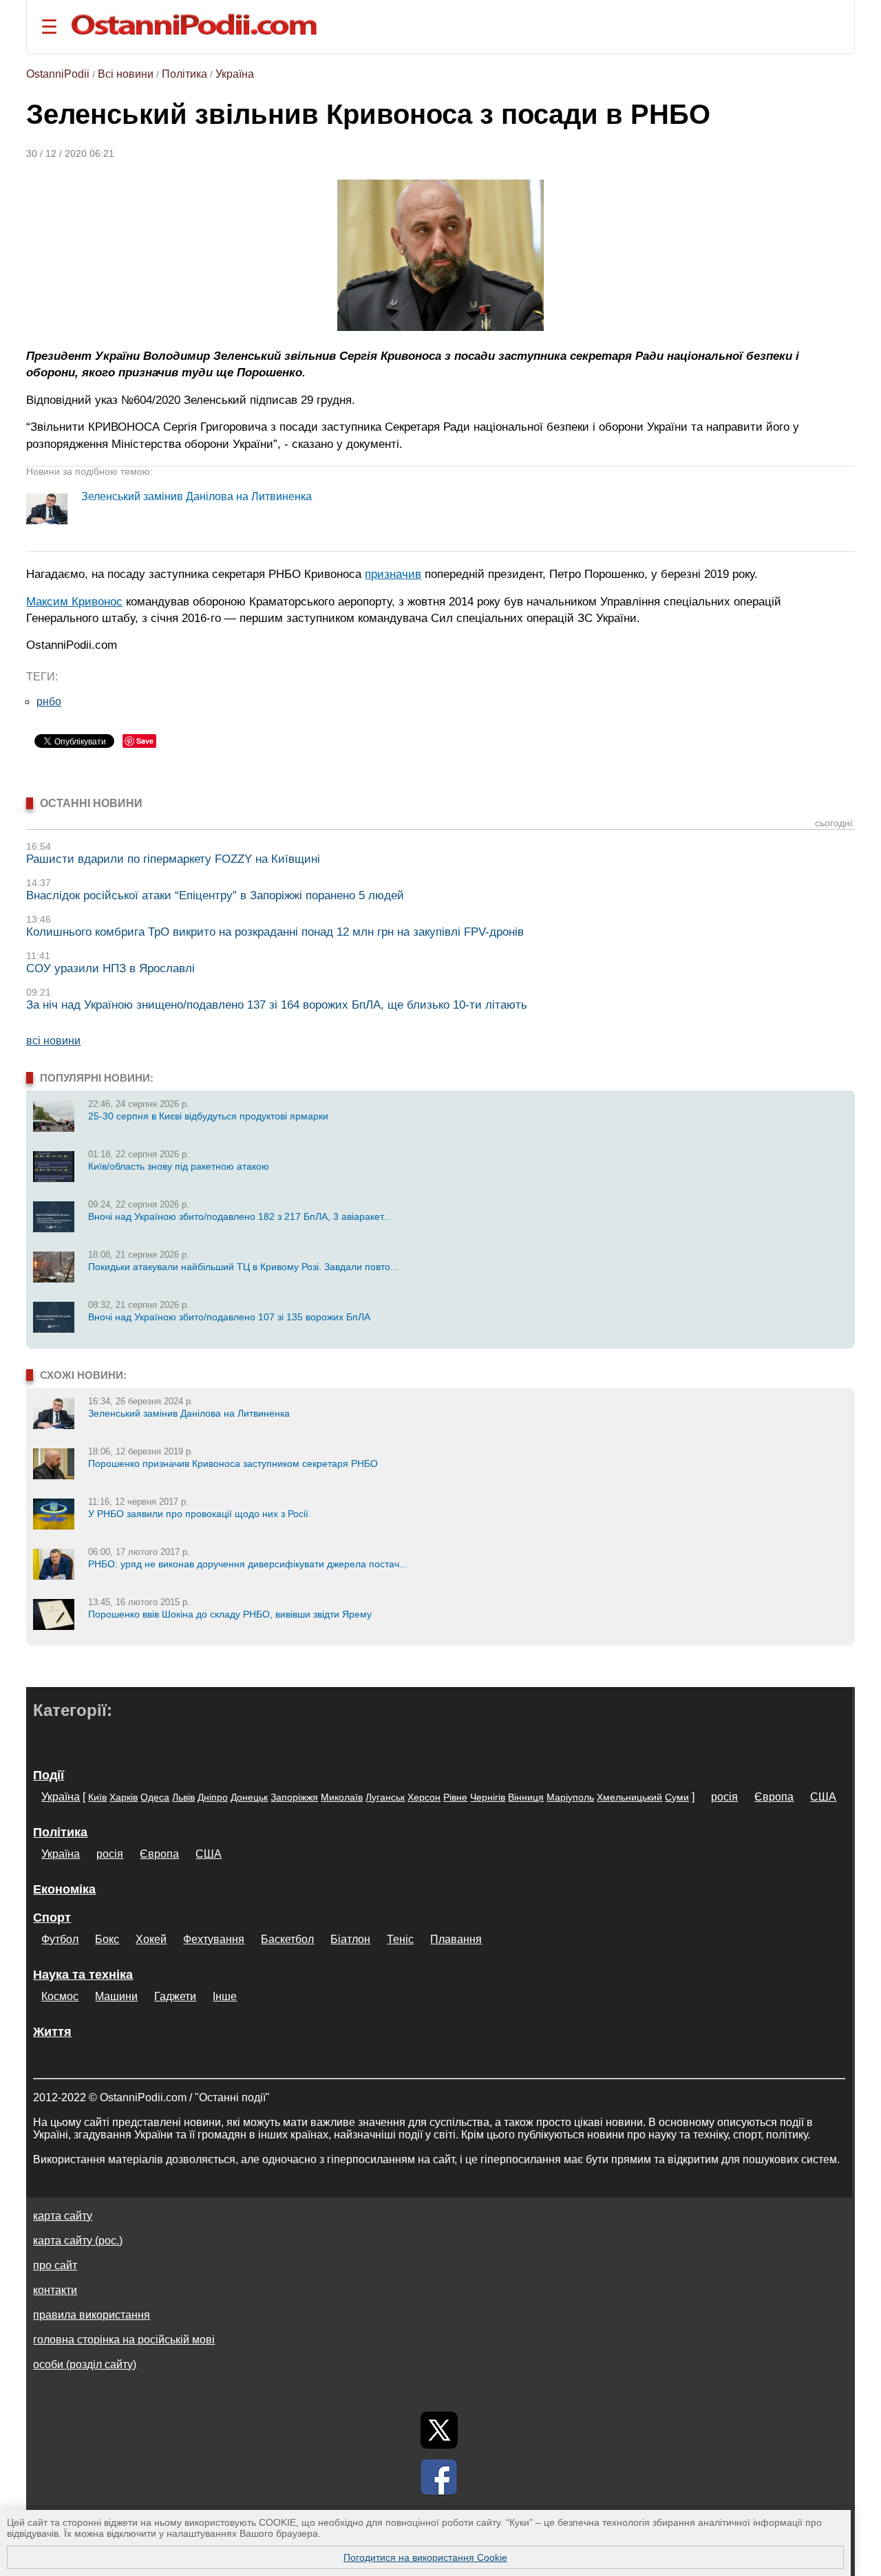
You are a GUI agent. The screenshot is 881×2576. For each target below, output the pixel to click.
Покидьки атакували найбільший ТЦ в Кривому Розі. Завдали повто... (243, 1267)
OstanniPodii (58, 74)
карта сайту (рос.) (78, 2241)
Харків (124, 1797)
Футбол (60, 1939)
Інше (225, 1996)
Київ (97, 1797)
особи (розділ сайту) (85, 2364)
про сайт (55, 2265)
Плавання (456, 1939)
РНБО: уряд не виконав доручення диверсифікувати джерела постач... (248, 1564)
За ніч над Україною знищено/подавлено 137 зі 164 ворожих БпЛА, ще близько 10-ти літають (277, 1005)
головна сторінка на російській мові (124, 2340)
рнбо (49, 701)
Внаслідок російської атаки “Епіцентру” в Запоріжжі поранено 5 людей (215, 895)
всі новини (53, 1041)
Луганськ (385, 1797)
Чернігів (488, 1797)
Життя (52, 2032)
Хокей (151, 1939)
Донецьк (249, 1797)
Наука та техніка (83, 1975)
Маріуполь (570, 1797)
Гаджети (175, 1996)
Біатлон (350, 1939)
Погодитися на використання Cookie (425, 2557)
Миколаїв (342, 1797)
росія (724, 1797)
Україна (235, 74)
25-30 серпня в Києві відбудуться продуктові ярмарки (208, 1116)
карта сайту (63, 2216)
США (823, 1797)
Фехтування (214, 1939)
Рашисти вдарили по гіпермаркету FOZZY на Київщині (173, 859)
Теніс (400, 1939)
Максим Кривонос (74, 601)
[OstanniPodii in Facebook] (439, 2477)
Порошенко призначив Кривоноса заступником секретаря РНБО (233, 1463)
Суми (677, 1797)
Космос (60, 1996)
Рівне (455, 1797)
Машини (116, 1996)
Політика (184, 74)
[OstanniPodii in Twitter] (439, 2430)
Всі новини (126, 74)
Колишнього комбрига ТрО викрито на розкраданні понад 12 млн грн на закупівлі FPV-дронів (275, 932)
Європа (774, 1797)
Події (49, 1775)
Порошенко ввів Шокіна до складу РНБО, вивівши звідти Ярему (230, 1614)
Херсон (424, 1797)
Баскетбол (287, 1939)
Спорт (52, 1918)
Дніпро (213, 1797)
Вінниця (526, 1797)
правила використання (92, 2315)
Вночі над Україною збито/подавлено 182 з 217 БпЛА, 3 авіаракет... (240, 1216)
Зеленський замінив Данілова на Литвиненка (197, 496)
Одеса (155, 1797)
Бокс (107, 1939)
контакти (55, 2290)
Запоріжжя (294, 1797)
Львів (183, 1797)
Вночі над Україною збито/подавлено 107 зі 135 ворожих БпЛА (229, 1317)
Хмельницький (629, 1797)
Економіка (64, 1889)
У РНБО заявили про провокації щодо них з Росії (198, 1514)
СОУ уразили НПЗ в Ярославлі (110, 968)
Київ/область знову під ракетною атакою (179, 1166)
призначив (393, 574)
